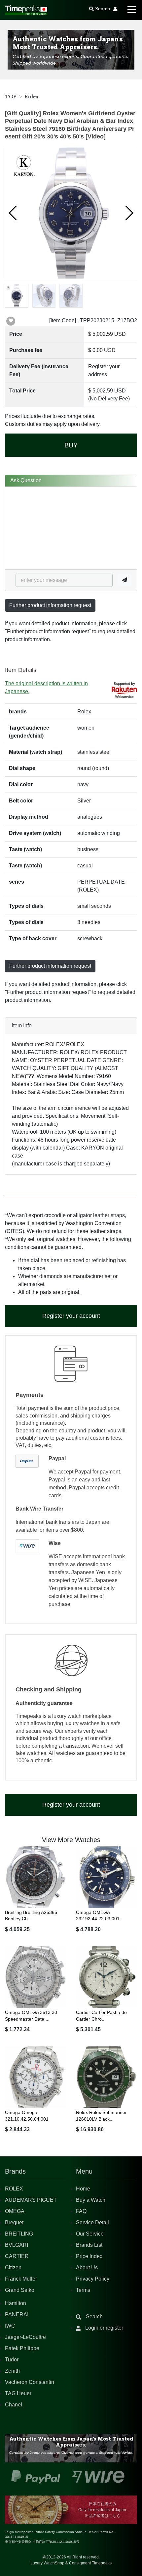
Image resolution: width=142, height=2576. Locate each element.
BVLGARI (17, 2245)
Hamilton (16, 2303)
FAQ (81, 2211)
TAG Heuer (18, 2393)
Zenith (12, 2371)
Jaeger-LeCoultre (25, 2337)
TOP (11, 97)
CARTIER (17, 2256)
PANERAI (17, 2315)
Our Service (90, 2234)
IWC (10, 2326)
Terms (83, 2290)
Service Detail (92, 2222)
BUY (71, 445)
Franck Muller (21, 2279)
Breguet (14, 2222)
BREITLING (19, 2234)
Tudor (12, 2360)
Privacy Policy (93, 2279)
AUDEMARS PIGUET (31, 2200)
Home (83, 2189)
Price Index (89, 2256)
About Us (87, 2267)
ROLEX (14, 2189)
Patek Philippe (22, 2348)
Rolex (32, 97)
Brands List (89, 2245)
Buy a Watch (91, 2200)
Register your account (71, 1316)
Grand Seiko (20, 2290)
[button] (13, 213)
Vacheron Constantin (30, 2382)
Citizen (13, 2267)
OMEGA (15, 2211)
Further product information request (50, 605)
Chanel (14, 2405)
